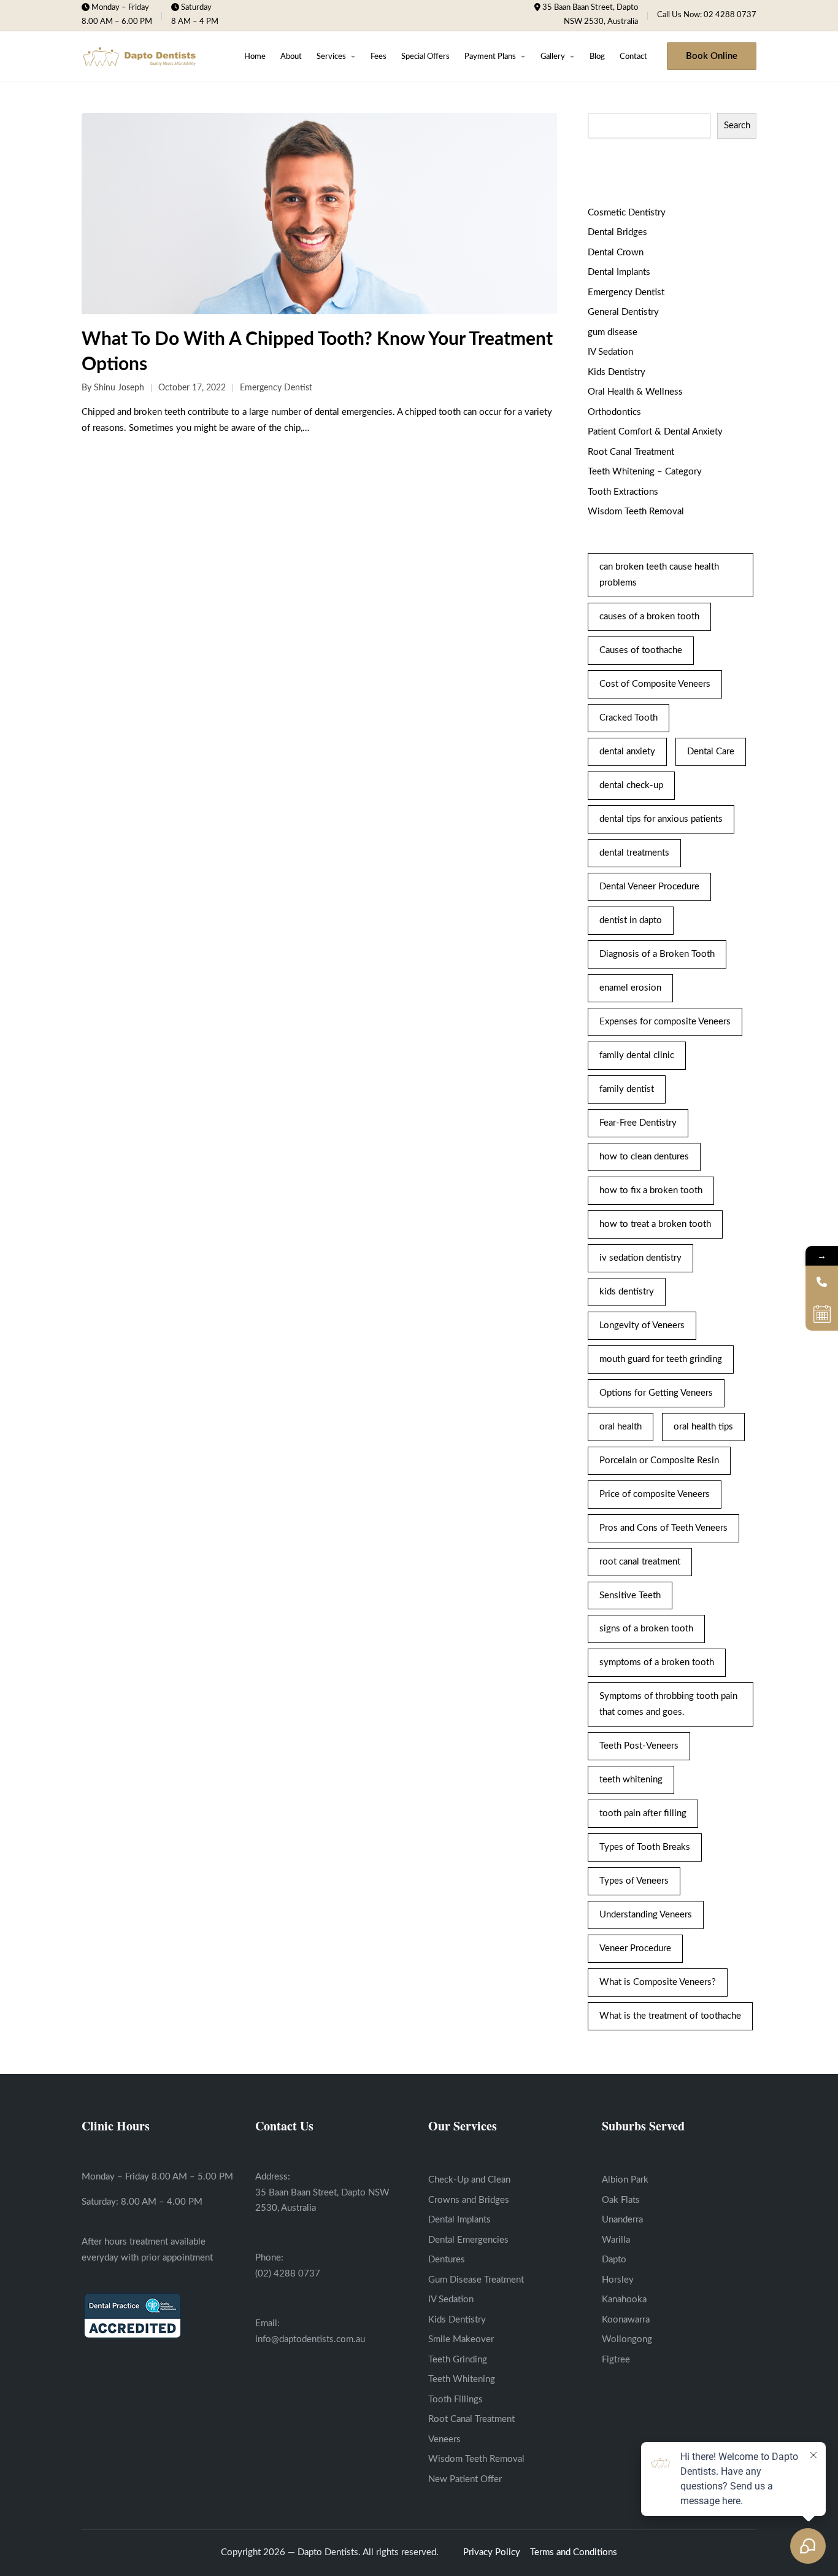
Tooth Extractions (623, 492)
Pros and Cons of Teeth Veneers (663, 1528)
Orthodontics (614, 412)
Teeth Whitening (462, 2379)
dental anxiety (627, 752)
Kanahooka (624, 2299)
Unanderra (622, 2220)
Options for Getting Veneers (656, 1393)
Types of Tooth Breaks (645, 1847)
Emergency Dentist (276, 388)
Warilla (616, 2240)
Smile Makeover (461, 2339)
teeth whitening (631, 1780)
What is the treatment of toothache (670, 2016)
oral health (621, 1427)
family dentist (627, 1089)
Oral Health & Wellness (635, 392)
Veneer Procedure (635, 1948)
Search (737, 126)
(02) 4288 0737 (288, 2274)
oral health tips (703, 1427)
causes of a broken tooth (649, 617)
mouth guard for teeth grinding (661, 1359)
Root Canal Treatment (631, 452)
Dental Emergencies (468, 2240)
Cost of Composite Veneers (655, 684)
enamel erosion (630, 988)
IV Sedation (610, 352)
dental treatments (634, 853)
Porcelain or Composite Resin (659, 1460)
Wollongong (627, 2339)
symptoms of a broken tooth (657, 1662)
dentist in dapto (631, 920)
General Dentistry (623, 312)
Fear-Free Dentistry (638, 1123)
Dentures (447, 2260)
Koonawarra (626, 2320)
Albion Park (625, 2180)
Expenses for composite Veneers (665, 1022)
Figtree (616, 2360)
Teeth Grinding (458, 2360)
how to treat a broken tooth (655, 1224)
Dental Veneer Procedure (649, 887)
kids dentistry (627, 1292)
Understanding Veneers (646, 1915)
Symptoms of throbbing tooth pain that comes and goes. (668, 1704)
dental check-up (631, 785)
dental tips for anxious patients (661, 819)
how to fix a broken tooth (651, 1190)
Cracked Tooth (628, 718)
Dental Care (711, 752)
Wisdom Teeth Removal (636, 512)
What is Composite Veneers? (658, 1982)
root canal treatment (640, 1562)
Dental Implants (619, 272)
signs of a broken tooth (646, 1629)
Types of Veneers (634, 1881)
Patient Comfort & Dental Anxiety (655, 432)
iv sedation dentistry (640, 1258)
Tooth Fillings (456, 2400)
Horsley (618, 2280)
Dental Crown (616, 253)
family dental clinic (637, 1055)
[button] (712, 56)
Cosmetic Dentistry (627, 213)
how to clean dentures (644, 1157)
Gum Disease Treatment (476, 2280)
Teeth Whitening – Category (645, 472)
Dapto (614, 2260)
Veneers (444, 2439)
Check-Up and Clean (469, 2180)
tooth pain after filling (643, 1813)
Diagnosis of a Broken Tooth (657, 954)
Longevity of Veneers (642, 1325)
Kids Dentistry (617, 372)
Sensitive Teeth (630, 1595)
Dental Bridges (617, 232)
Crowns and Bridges (469, 2200)
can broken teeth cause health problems (659, 575)
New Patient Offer (465, 2479)
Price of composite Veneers (655, 1494)
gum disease (613, 332)
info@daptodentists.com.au (310, 2339)
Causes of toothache (641, 650)
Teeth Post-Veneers (639, 1746)
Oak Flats (621, 2200)
